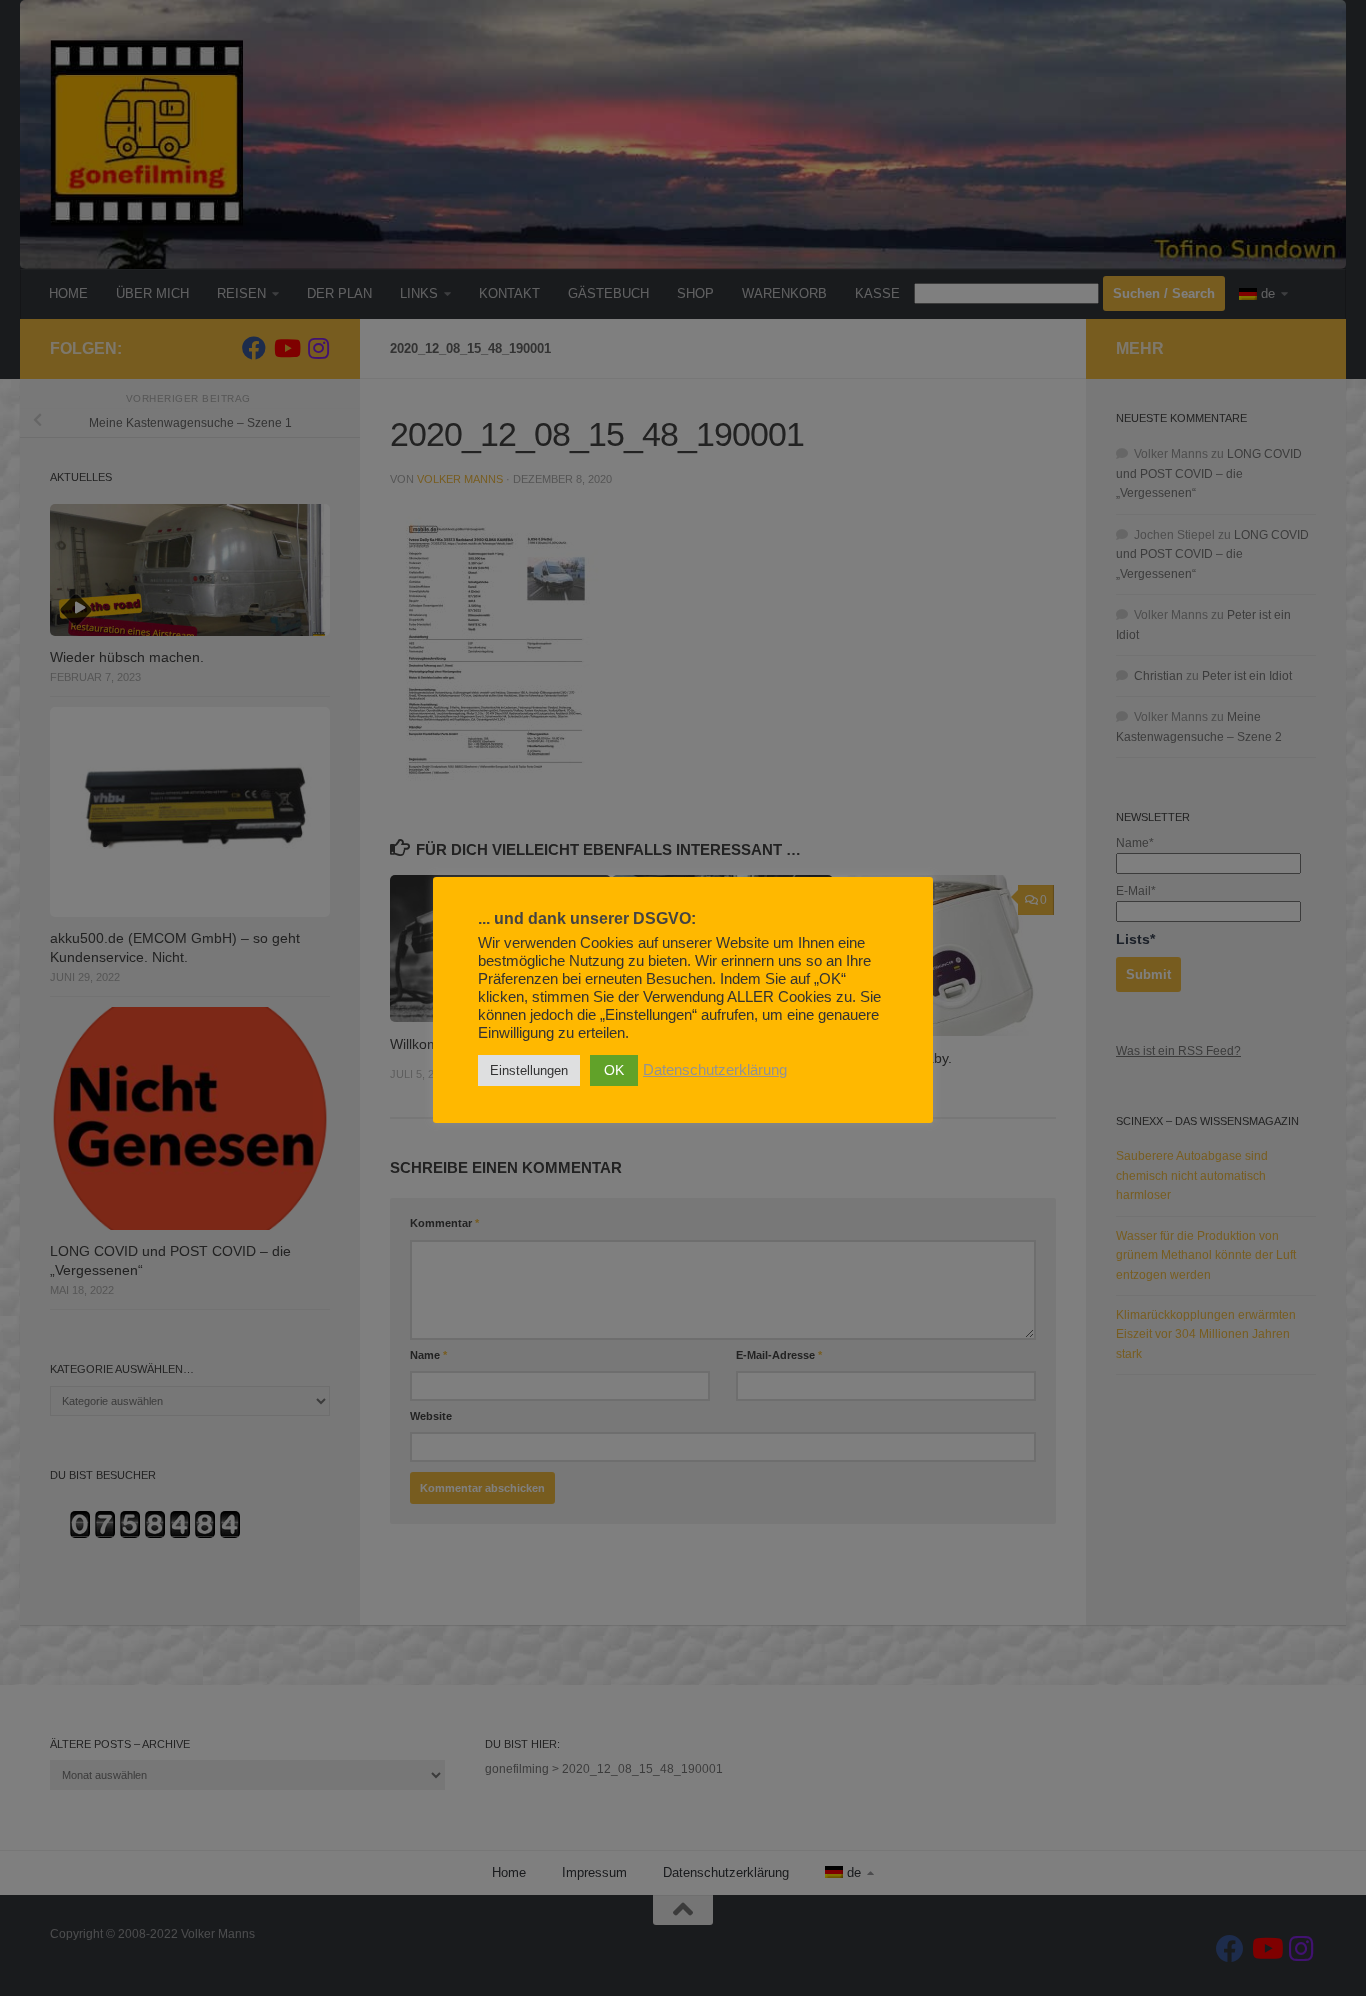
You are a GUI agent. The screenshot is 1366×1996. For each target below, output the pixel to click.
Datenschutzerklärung (715, 1070)
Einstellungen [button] (529, 1070)
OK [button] (614, 1070)
